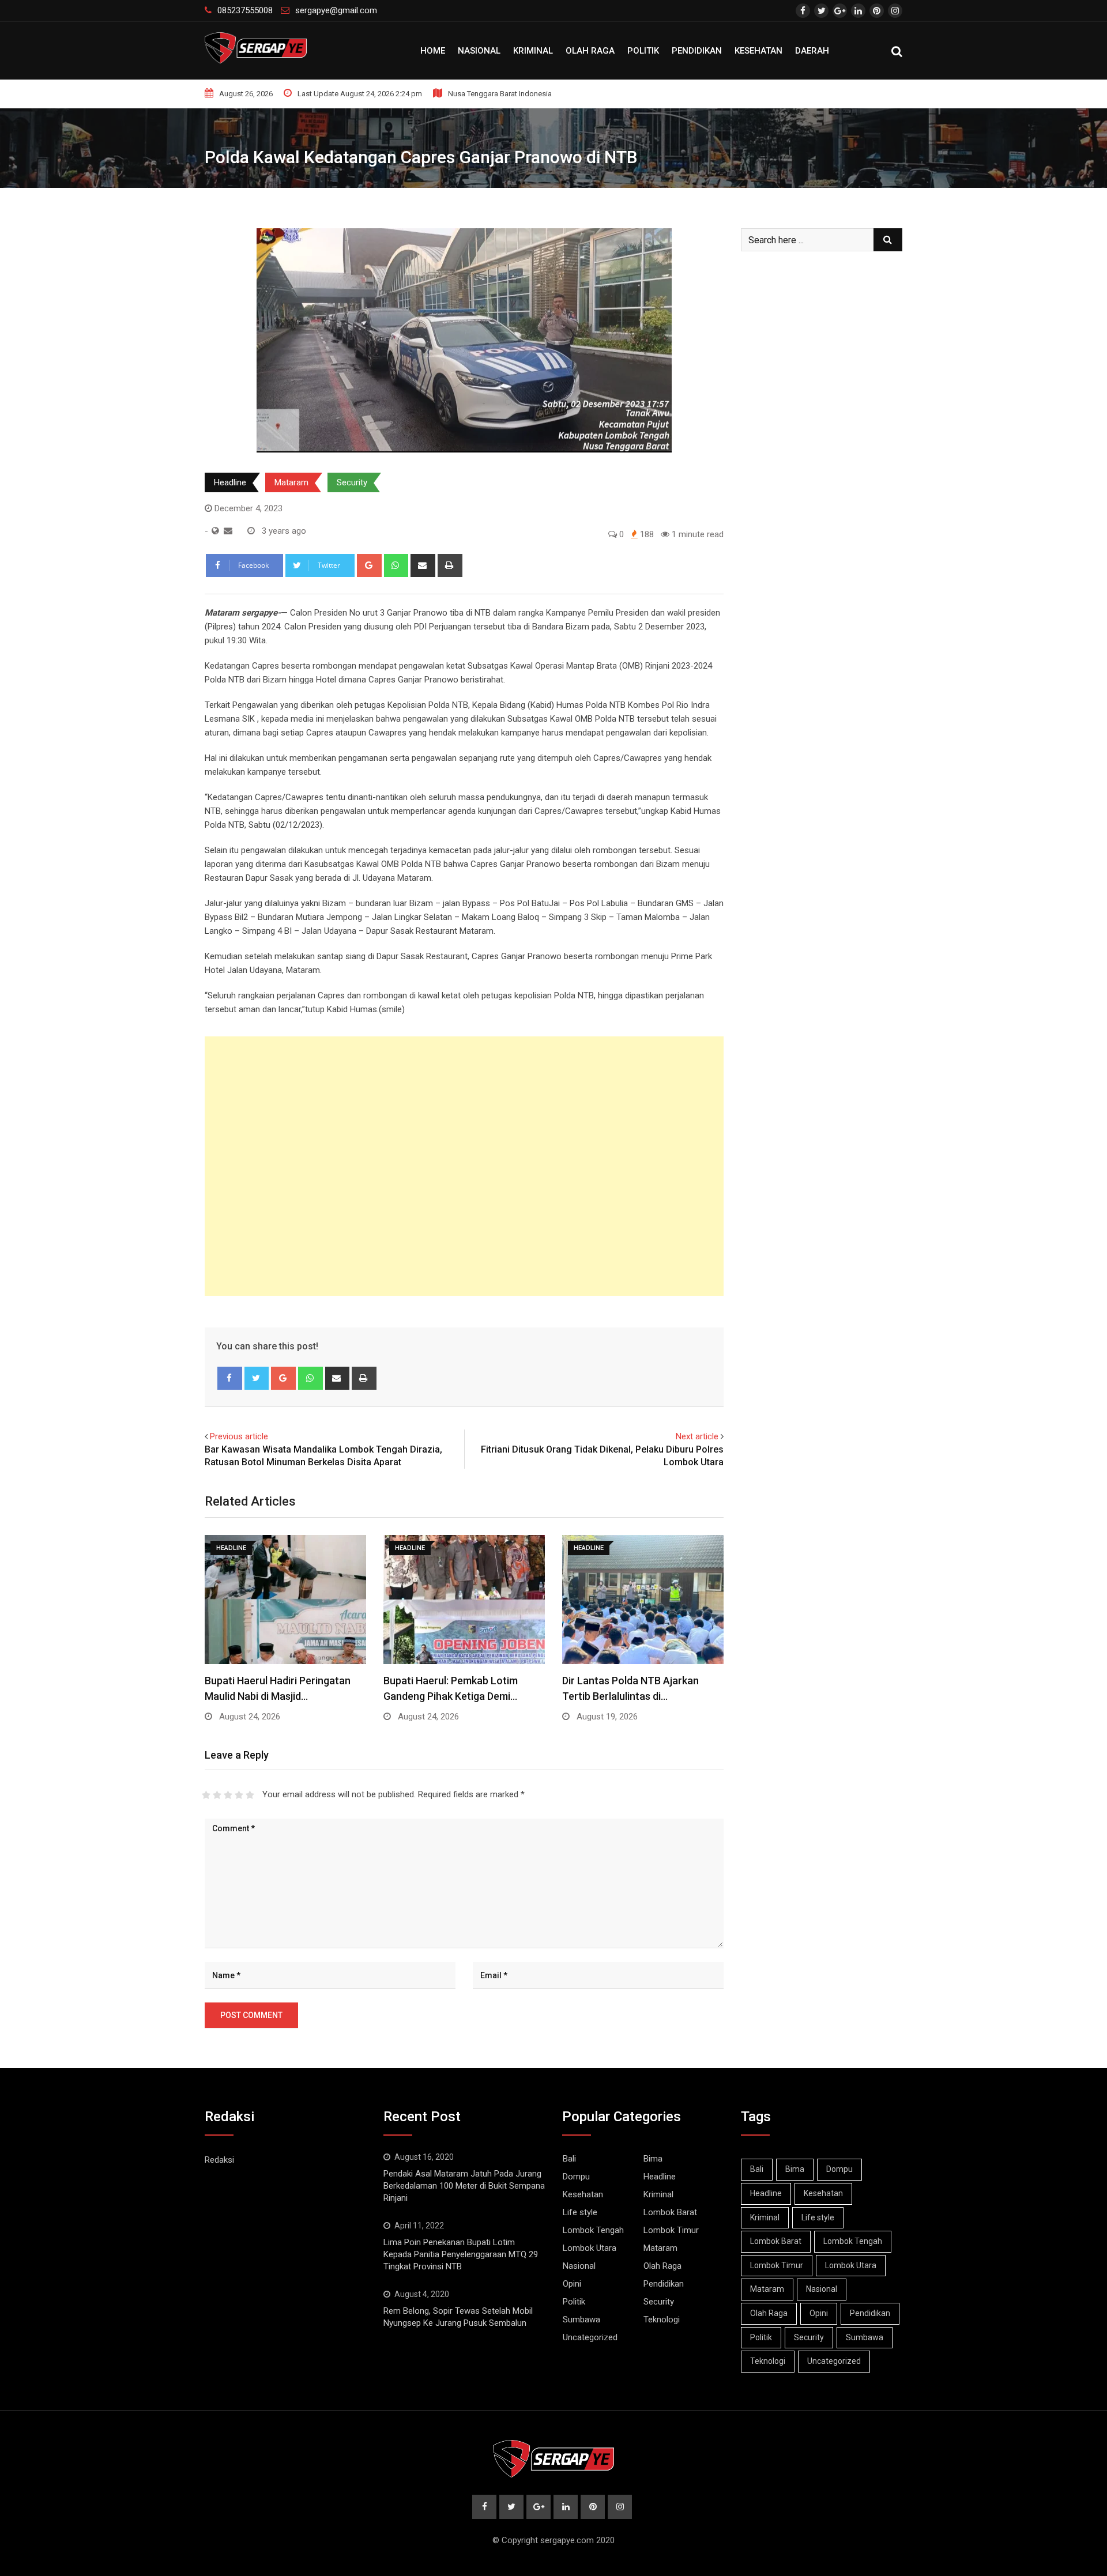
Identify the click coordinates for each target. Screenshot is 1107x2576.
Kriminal (533, 51)
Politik (643, 51)
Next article (697, 1436)
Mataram (291, 482)
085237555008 (245, 10)
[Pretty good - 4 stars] (239, 1795)
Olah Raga (590, 51)
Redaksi (219, 2160)
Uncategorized (590, 2337)
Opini (572, 2284)
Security (352, 482)
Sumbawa (581, 2319)
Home (433, 51)
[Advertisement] (464, 1166)
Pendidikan (697, 51)
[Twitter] (257, 1378)
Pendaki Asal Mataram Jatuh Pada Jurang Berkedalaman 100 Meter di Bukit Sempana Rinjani (464, 2186)
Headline (230, 482)
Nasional (479, 51)
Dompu (576, 2177)
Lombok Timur (671, 2230)
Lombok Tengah (593, 2230)
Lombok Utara (590, 2248)
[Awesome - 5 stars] (250, 1795)
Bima (653, 2159)
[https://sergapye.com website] (215, 531)
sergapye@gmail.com (336, 10)
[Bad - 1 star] (206, 1795)
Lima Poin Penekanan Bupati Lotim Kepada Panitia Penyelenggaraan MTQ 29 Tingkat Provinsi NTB (461, 2254)
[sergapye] (228, 531)
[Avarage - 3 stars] (228, 1795)
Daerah (812, 51)
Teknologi (662, 2319)
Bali (569, 2159)
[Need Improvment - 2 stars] (217, 1795)
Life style (580, 2212)
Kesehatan (758, 51)
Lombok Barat (670, 2212)
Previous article (239, 1436)
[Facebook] (230, 1378)
